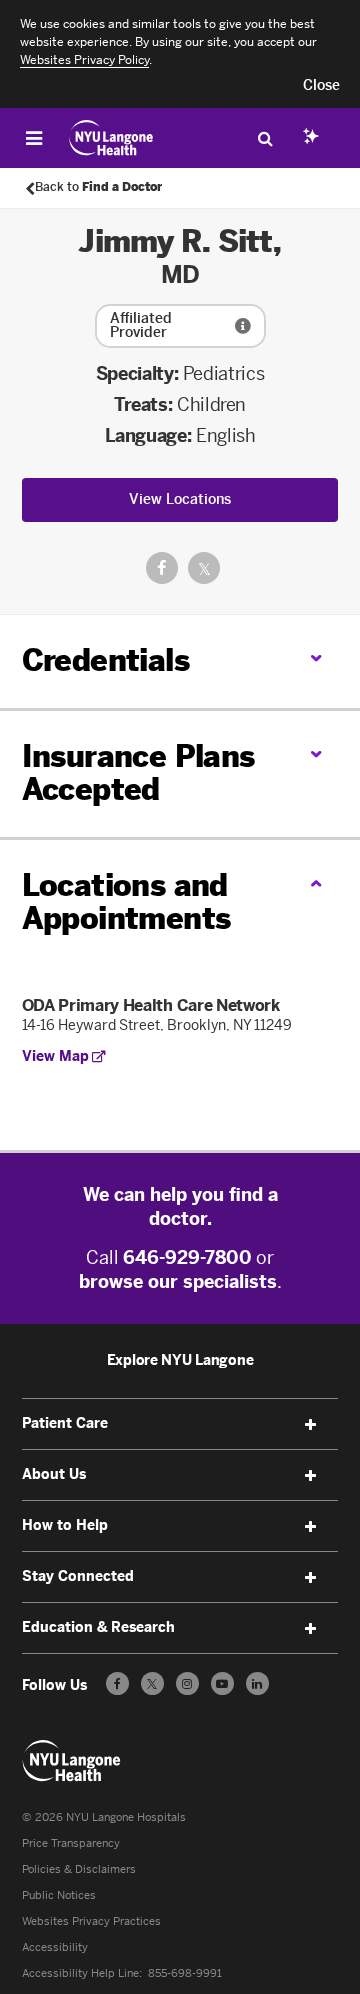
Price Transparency (71, 1843)
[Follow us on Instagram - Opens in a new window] (187, 1683)
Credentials (105, 661)
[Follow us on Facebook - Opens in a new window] (117, 1683)
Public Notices (59, 1895)
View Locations (180, 499)
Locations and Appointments (126, 902)
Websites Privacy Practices (91, 1921)
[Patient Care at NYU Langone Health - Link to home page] (111, 138)
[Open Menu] (34, 138)
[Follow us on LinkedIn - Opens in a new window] (257, 1683)
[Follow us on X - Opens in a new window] (152, 1683)
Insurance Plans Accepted (138, 773)
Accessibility (55, 1947)
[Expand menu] (310, 1425)
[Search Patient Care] (265, 138)
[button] (321, 86)
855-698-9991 (185, 1973)
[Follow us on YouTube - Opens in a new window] (222, 1683)
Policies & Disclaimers (79, 1869)
